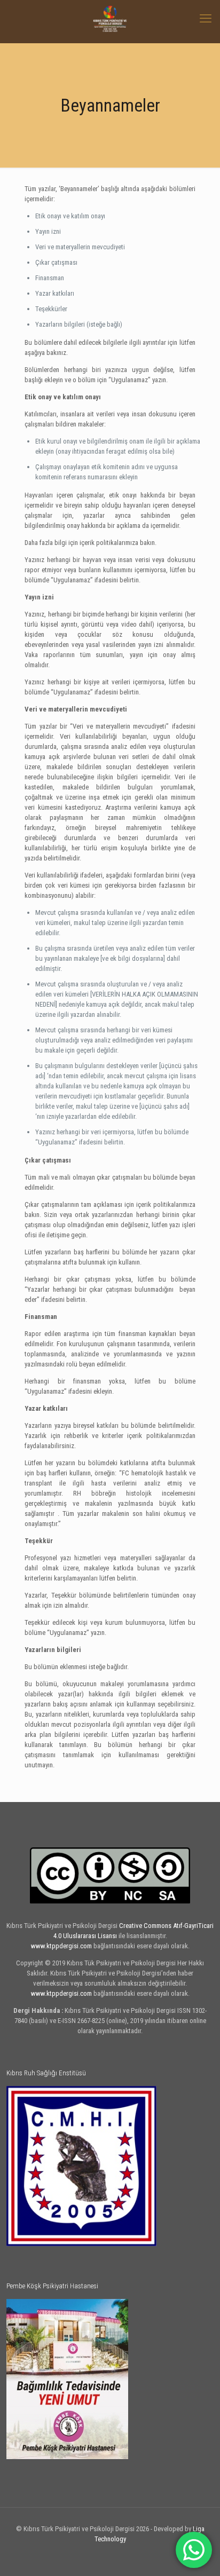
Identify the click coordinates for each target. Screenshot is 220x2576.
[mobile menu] (206, 19)
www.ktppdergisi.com (61, 1946)
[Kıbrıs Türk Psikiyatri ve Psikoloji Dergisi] (110, 19)
